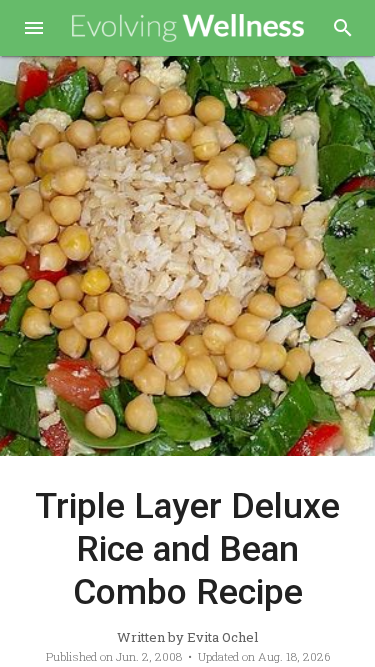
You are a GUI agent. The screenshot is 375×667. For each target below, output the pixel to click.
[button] (34, 30)
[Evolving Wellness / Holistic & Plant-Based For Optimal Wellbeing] (188, 28)
